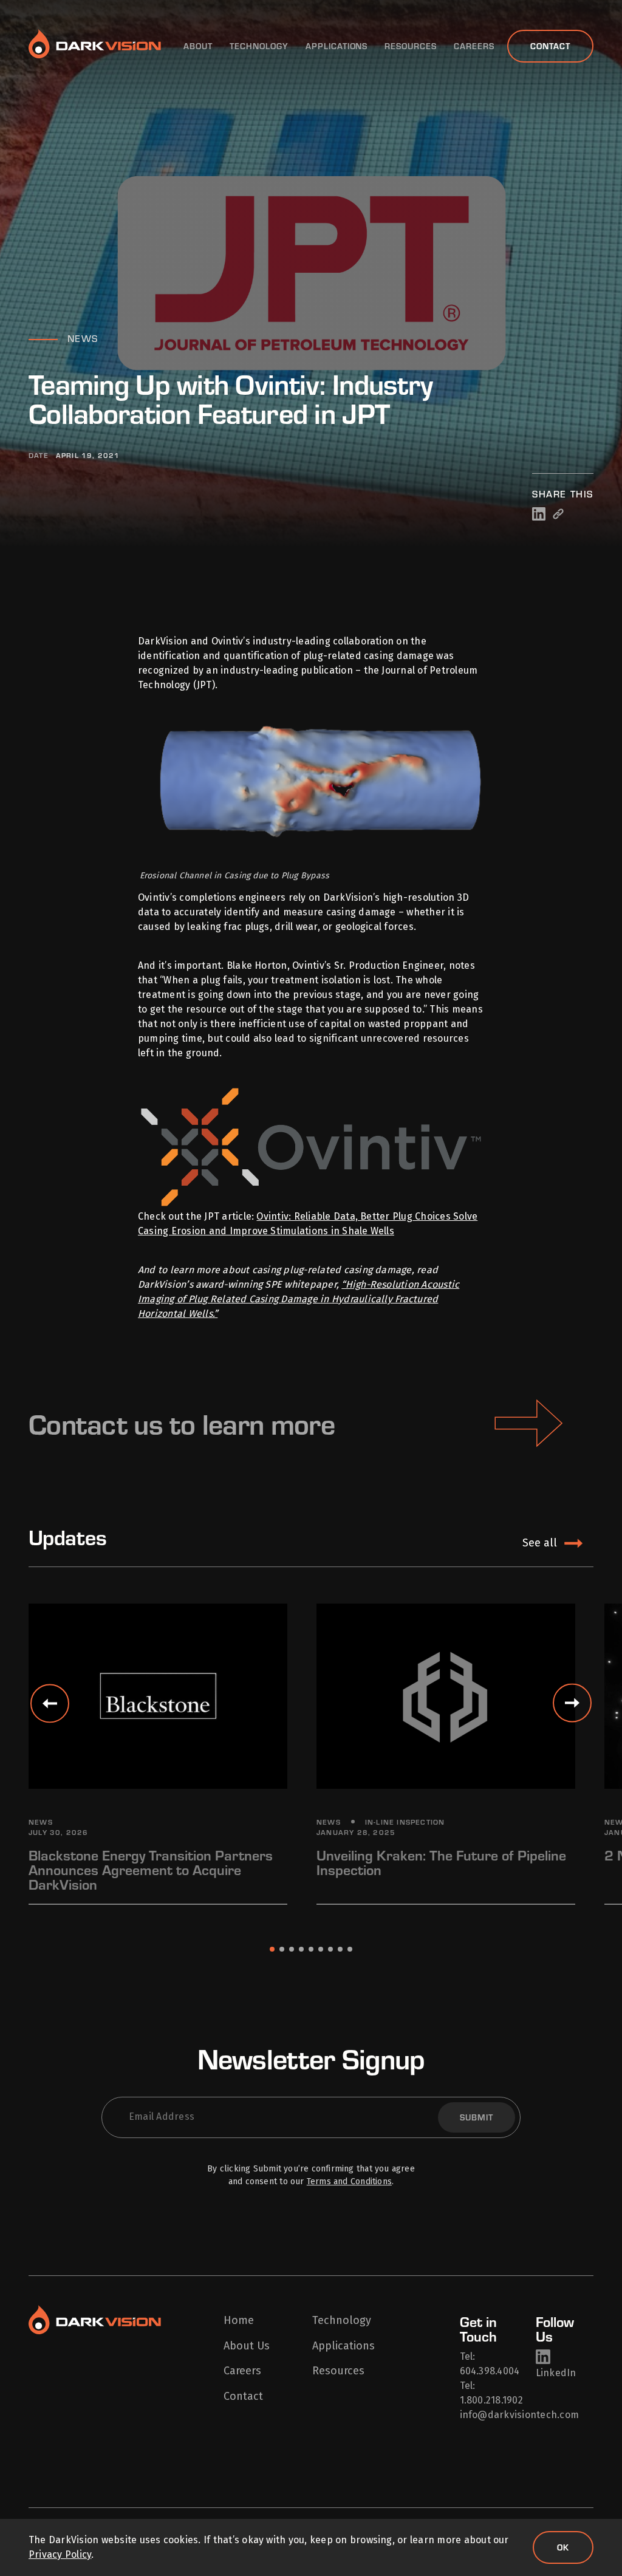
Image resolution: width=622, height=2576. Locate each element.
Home (239, 2321)
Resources (411, 46)
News (83, 338)
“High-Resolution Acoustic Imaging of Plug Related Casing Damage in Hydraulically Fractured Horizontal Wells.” (299, 1299)
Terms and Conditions (349, 2181)
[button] (272, 1949)
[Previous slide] (50, 1703)
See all (540, 1543)
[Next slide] (572, 1703)
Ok (563, 2547)
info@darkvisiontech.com (520, 2415)
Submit (477, 2117)
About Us (247, 2346)
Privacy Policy (60, 2554)
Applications (337, 46)
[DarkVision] (95, 46)
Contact (550, 46)
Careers (474, 46)
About (198, 46)
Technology (259, 46)
